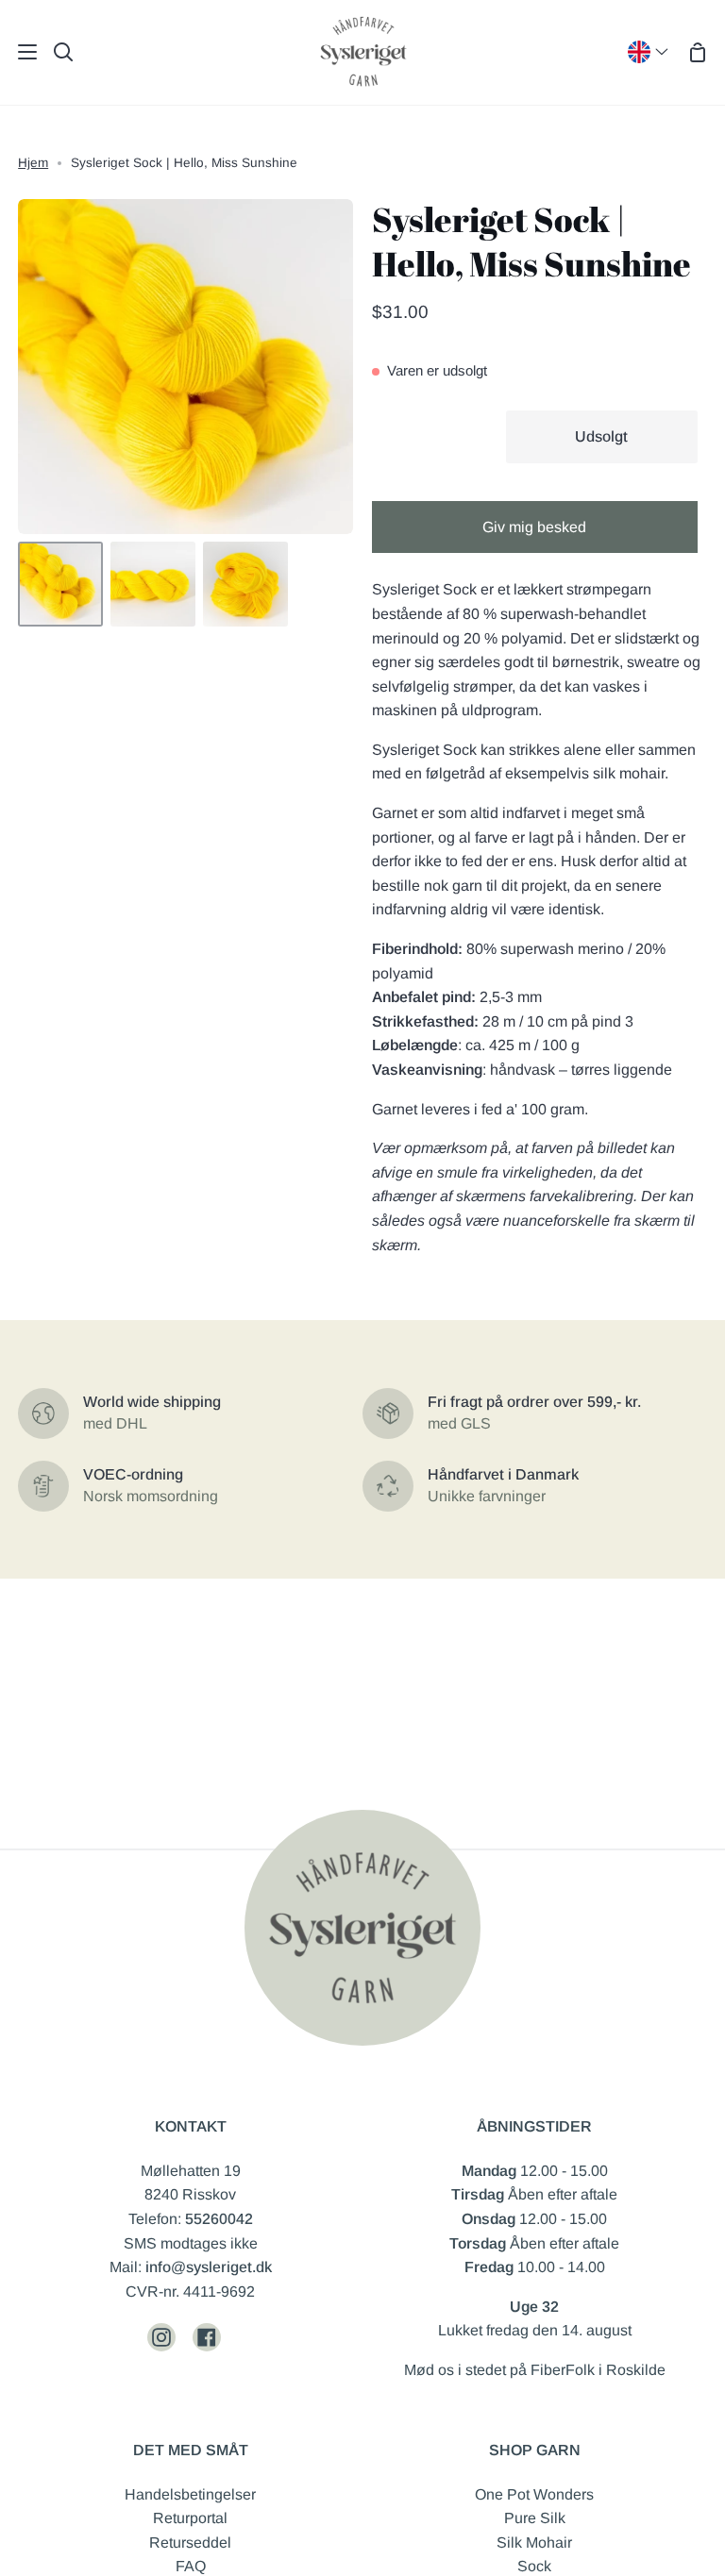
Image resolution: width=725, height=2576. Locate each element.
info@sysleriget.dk (209, 2267)
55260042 (219, 2219)
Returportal (190, 2518)
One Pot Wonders (534, 2494)
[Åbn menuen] (19, 52)
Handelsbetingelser (190, 2494)
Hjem (33, 163)
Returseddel (190, 2543)
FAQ (191, 2566)
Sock (534, 2566)
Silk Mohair (534, 2543)
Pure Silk (535, 2518)
